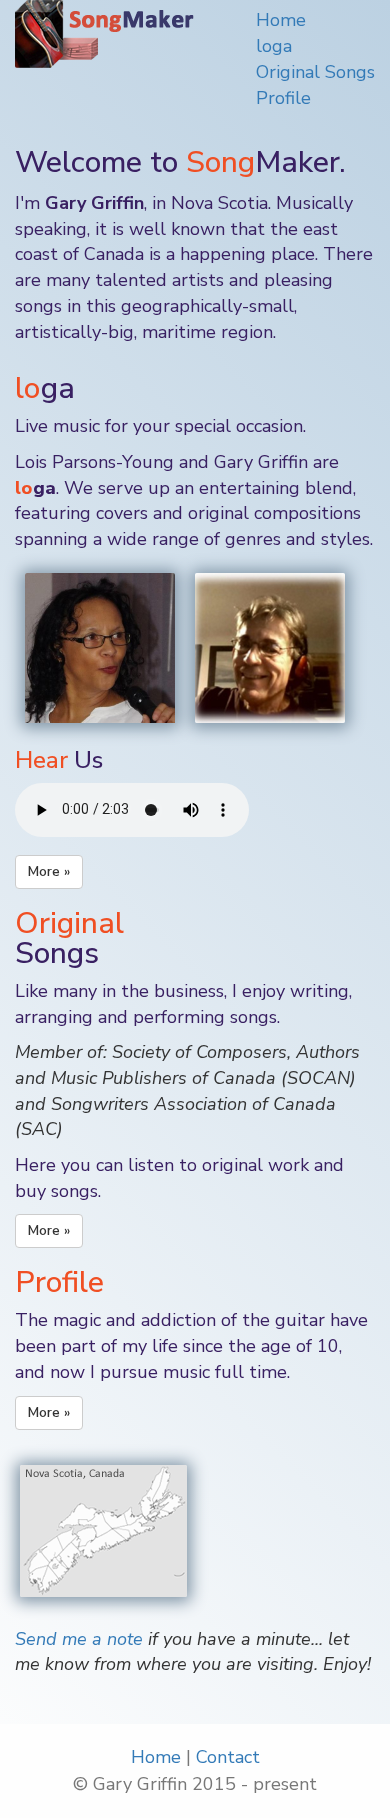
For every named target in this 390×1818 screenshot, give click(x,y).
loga (274, 46)
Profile (283, 98)
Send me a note (79, 1639)
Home (281, 20)
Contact (228, 1757)
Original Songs (315, 72)
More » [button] (49, 871)
